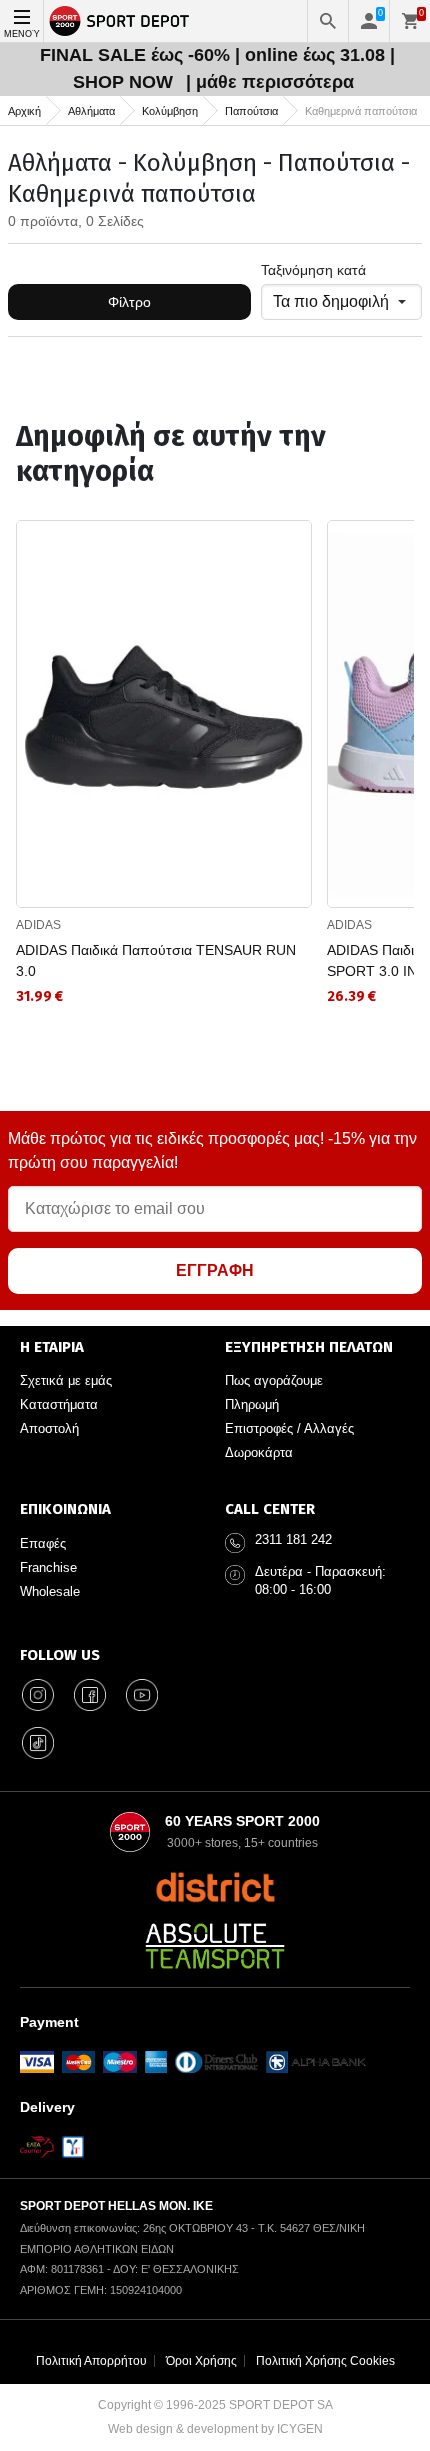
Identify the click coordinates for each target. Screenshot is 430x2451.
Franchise (48, 1567)
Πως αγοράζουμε (274, 1380)
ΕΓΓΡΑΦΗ (215, 1270)
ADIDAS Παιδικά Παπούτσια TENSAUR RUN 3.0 (156, 960)
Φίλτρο (129, 302)
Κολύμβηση (170, 111)
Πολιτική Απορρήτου (91, 2361)
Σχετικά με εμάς (66, 1380)
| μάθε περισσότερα (270, 82)
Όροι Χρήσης (201, 2361)
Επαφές (43, 1543)
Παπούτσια (251, 111)
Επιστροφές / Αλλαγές (289, 1428)
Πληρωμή (252, 1404)
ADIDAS (38, 925)
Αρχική (24, 111)
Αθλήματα (91, 111)
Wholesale (50, 1591)
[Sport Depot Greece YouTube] (142, 1695)
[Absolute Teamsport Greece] (215, 1946)
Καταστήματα (59, 1404)
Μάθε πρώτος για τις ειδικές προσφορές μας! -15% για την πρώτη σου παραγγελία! (212, 1150)
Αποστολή (49, 1428)
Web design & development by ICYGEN (215, 2429)
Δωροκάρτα (259, 1452)
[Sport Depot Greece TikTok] (38, 1743)
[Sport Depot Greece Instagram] (38, 1695)
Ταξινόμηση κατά (313, 270)
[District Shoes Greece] (215, 1887)
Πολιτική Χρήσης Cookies (325, 2361)
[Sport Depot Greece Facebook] (90, 1695)
